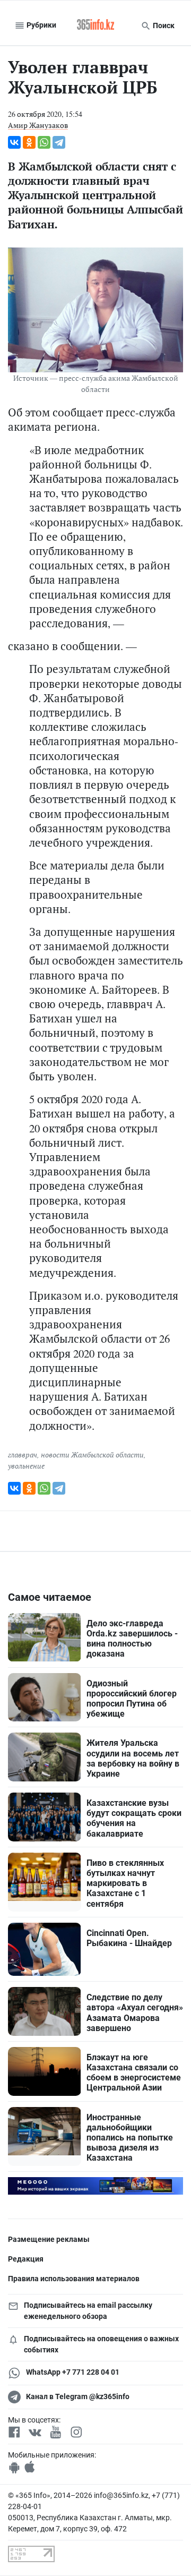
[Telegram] (59, 142)
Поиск (163, 25)
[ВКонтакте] (14, 142)
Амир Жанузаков (38, 125)
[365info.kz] (95, 25)
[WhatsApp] (44, 142)
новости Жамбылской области (92, 1455)
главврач (23, 1455)
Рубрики (41, 25)
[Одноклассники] (29, 142)
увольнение (26, 1466)
